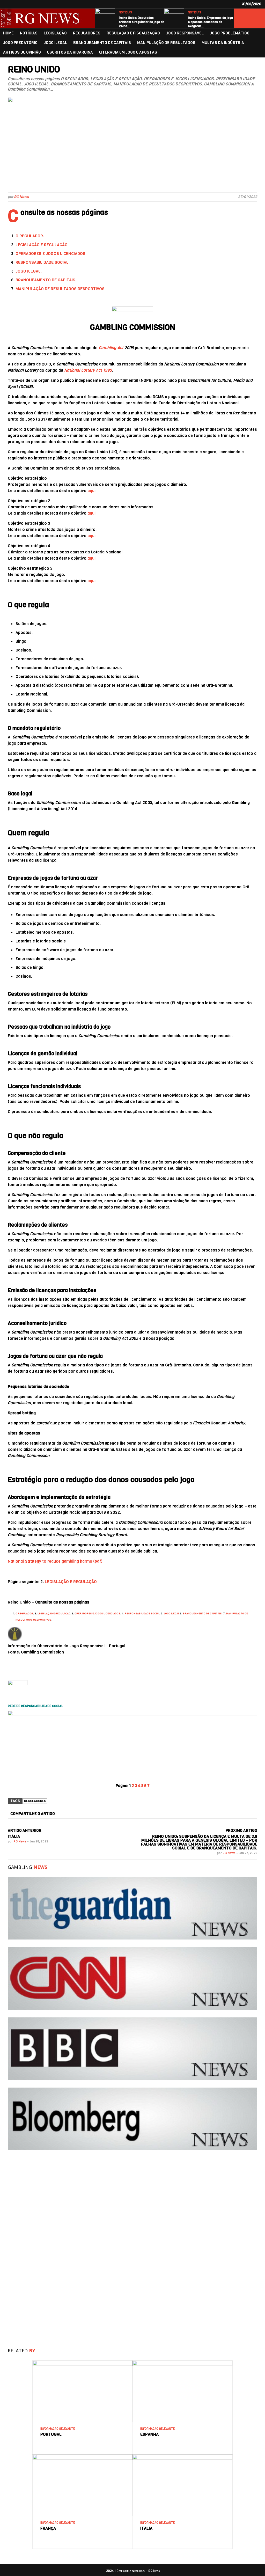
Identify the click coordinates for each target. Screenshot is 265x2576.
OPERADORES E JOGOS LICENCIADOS (97, 1613)
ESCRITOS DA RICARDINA (70, 52)
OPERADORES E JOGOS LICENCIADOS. (51, 254)
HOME (8, 33)
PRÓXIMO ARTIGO (241, 1831)
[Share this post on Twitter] (105, 1814)
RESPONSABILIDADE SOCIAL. (43, 262)
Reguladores (35, 1801)
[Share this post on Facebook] (65, 1814)
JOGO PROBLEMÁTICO (230, 33)
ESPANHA (149, 2434)
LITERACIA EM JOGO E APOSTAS (128, 52)
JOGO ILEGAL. (29, 271)
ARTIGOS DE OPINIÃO (22, 52)
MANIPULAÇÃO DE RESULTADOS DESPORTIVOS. (61, 289)
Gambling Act (111, 348)
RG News (21, 197)
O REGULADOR (24, 1613)
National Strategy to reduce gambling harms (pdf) (55, 1561)
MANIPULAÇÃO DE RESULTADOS (166, 43)
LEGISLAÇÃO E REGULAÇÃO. (42, 245)
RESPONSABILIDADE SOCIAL (142, 1613)
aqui (91, 491)
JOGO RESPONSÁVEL (185, 33)
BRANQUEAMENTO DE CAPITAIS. (46, 280)
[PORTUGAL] (83, 2363)
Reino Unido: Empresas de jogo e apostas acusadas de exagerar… (210, 22)
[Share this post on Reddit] (225, 1814)
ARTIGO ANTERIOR (25, 1831)
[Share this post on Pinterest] (185, 1814)
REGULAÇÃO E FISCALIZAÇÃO (133, 33)
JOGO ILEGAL (55, 43)
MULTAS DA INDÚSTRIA (223, 43)
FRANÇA (48, 2528)
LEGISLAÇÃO (55, 33)
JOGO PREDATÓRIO (20, 43)
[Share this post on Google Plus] (145, 1814)
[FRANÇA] (83, 2457)
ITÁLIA (14, 1836)
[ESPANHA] (182, 2363)
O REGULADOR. (30, 236)
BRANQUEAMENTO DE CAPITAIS (102, 43)
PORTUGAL (51, 2434)
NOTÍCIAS (125, 13)
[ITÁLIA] (182, 2457)
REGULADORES (87, 33)
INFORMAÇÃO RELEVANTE (58, 2429)
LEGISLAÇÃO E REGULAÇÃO (71, 1582)
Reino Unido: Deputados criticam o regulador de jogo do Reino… (142, 22)
